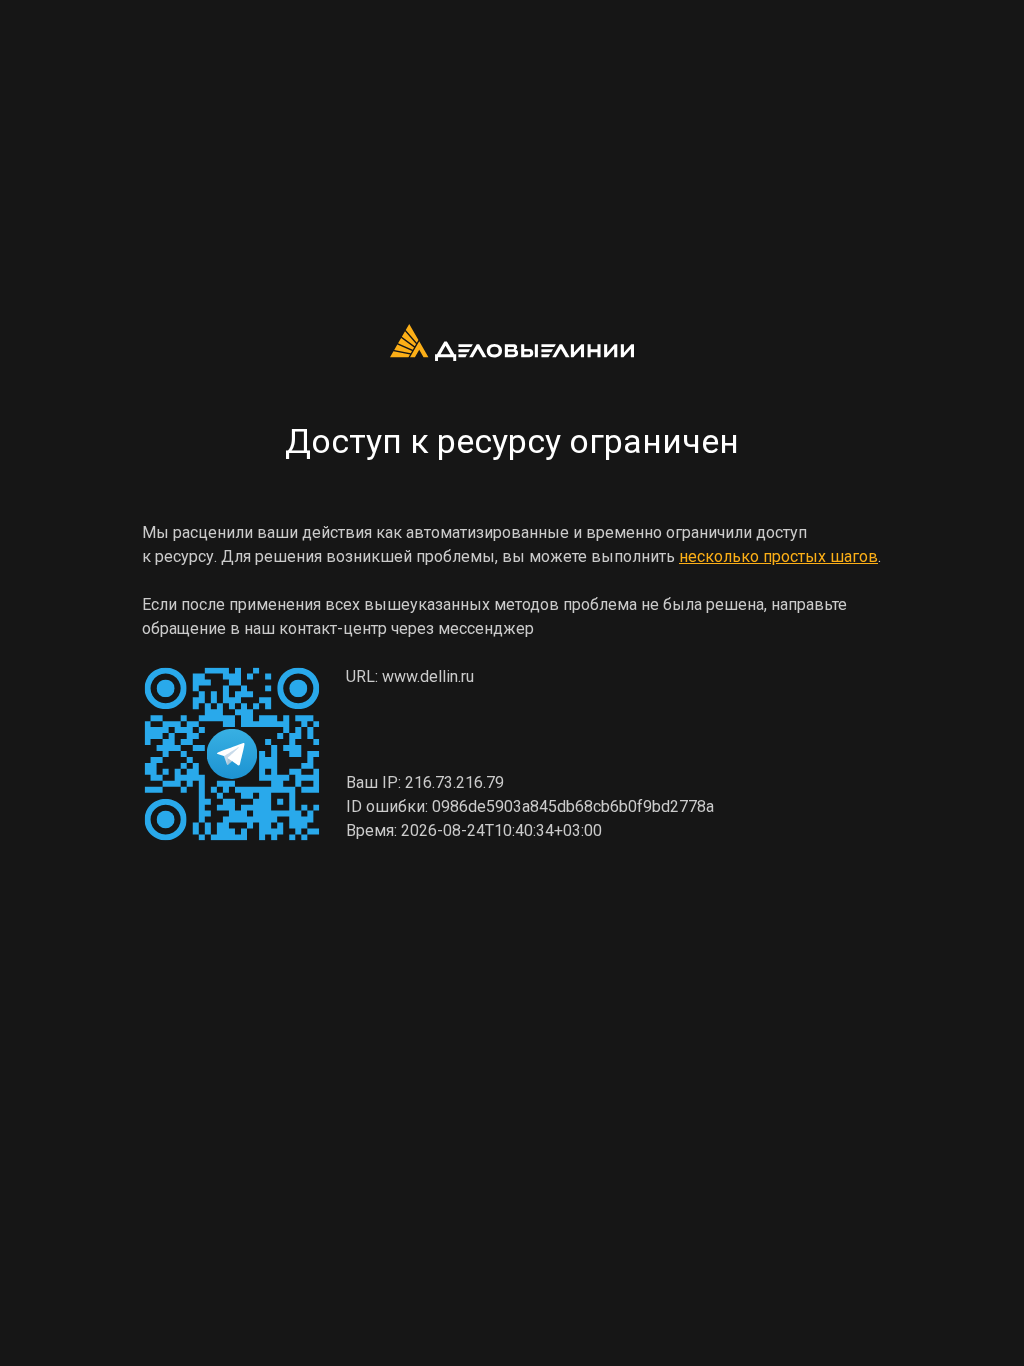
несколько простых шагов (778, 556)
